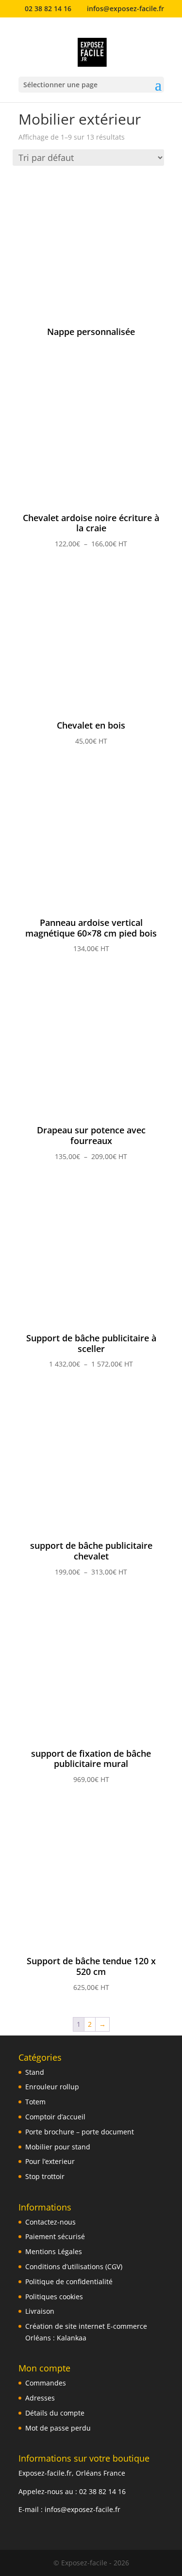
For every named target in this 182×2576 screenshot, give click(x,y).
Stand (35, 2072)
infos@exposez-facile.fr (83, 2509)
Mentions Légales (54, 2251)
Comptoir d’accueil (55, 2117)
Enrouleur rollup (52, 2087)
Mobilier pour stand (58, 2147)
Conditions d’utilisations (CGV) (74, 2266)
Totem (35, 2102)
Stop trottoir (45, 2176)
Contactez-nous (50, 2222)
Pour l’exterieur (50, 2161)
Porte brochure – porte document (80, 2132)
